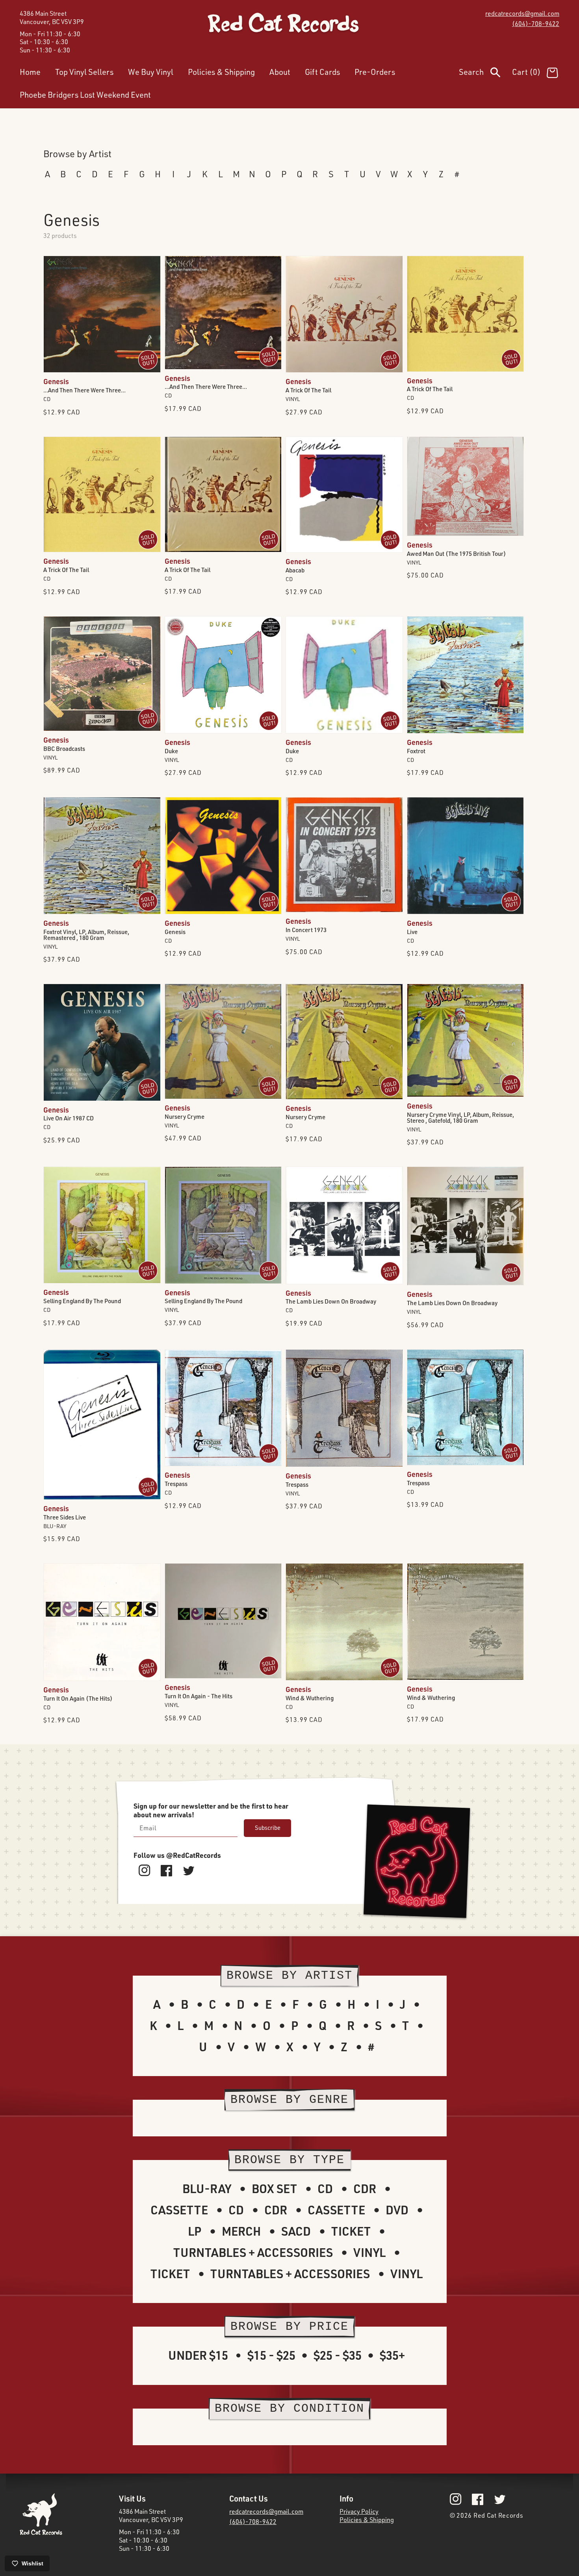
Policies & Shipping (367, 2520)
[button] (485, 74)
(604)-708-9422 (536, 24)
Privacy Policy (359, 2511)
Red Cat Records (498, 2515)
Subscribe (268, 1828)
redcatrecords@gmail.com (522, 13)
